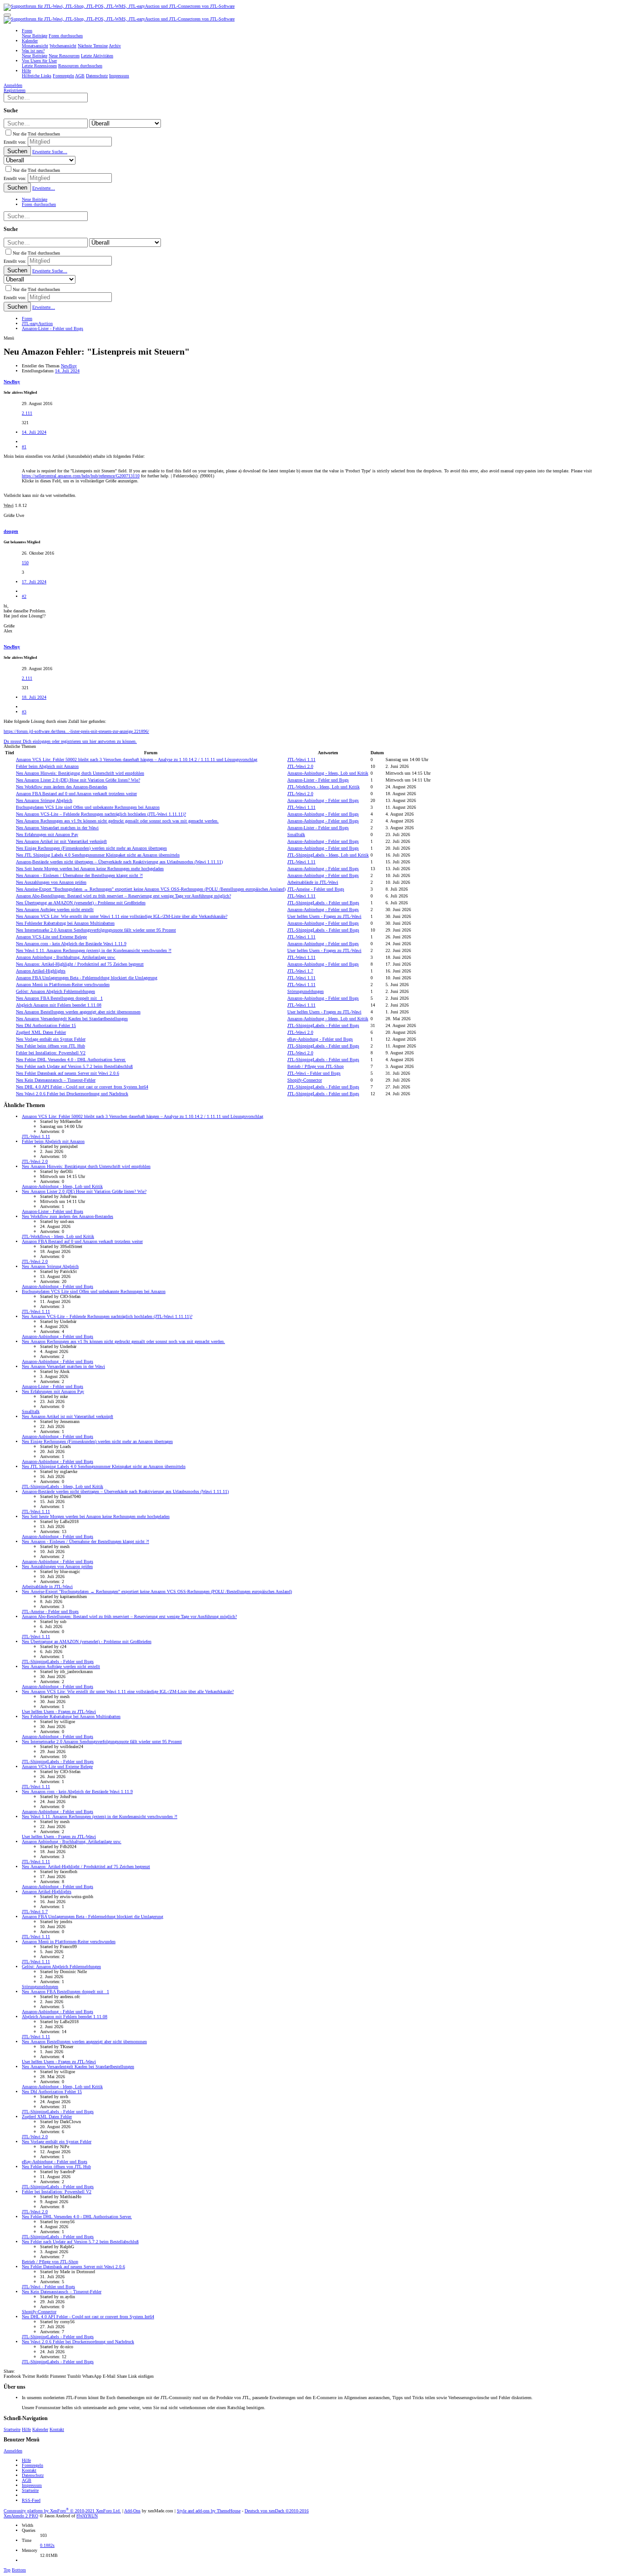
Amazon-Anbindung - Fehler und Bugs (323, 800)
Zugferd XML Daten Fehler (41, 1032)
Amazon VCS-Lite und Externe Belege (51, 937)
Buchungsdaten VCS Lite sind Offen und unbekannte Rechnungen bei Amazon (88, 807)
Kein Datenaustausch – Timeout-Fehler (56, 1080)
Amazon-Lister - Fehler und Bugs (318, 780)
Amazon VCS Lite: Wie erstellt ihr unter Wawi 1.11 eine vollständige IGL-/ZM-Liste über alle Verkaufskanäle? (122, 916)
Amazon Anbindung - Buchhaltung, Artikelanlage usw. (66, 957)
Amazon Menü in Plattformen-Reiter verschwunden (63, 985)
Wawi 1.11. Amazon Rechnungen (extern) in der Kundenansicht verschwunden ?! (94, 950)
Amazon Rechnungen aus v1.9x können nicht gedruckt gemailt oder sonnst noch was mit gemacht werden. (117, 821)
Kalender (40, 2429)
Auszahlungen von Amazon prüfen (51, 882)
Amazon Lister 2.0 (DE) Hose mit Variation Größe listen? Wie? (78, 780)
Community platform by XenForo (62, 2511)
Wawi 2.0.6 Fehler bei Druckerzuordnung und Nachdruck (72, 1094)
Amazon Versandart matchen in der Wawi (57, 828)
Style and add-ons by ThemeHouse (209, 2511)
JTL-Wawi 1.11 (301, 759)
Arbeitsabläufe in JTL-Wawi (313, 882)
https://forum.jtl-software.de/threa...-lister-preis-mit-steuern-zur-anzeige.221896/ (76, 731)
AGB (27, 2480)
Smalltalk (296, 834)
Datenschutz (33, 2475)
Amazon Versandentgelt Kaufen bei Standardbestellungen (72, 1019)
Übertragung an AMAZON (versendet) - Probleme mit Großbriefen (81, 903)
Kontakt (57, 2429)
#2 (24, 596)
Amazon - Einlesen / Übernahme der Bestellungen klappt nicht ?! (79, 875)
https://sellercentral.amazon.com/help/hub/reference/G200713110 (81, 476)
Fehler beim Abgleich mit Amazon (47, 766)
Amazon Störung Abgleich (44, 800)
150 (25, 563)
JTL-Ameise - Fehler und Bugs (316, 889)
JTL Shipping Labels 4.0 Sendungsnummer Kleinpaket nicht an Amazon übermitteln (98, 855)
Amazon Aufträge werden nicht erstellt (55, 910)
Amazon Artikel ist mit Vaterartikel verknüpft (61, 841)
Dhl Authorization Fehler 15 (46, 1025)
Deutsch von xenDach (277, 2511)
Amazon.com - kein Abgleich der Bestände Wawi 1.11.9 (71, 944)
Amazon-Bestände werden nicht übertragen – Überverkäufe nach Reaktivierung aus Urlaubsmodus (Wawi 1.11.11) (119, 862)
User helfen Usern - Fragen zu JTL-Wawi (324, 916)
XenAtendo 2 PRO (21, 2516)
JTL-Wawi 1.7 (300, 971)
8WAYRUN (87, 2516)
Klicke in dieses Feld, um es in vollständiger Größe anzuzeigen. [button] (80, 481)
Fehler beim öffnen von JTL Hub (50, 1046)
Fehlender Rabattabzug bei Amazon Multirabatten (65, 923)
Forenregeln (33, 2465)
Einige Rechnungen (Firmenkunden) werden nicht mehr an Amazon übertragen (91, 848)
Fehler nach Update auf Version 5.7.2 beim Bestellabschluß (74, 1066)
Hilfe (26, 2429)
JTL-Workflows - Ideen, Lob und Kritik (323, 787)
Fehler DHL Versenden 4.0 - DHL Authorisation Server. (71, 1060)
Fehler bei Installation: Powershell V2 (51, 1053)
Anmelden (13, 2451)
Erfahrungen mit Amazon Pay (47, 834)
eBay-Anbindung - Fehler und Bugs (320, 1039)
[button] (7, 15)
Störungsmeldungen (305, 991)
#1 (24, 447)
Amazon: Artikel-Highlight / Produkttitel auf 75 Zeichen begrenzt (80, 964)
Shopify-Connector (305, 1080)
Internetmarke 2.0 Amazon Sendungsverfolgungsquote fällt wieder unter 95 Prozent (96, 930)
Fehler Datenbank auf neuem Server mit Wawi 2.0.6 (68, 1073)
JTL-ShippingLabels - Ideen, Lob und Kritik (328, 855)
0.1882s (47, 2545)
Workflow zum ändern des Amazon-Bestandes (62, 787)
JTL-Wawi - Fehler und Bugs (314, 1073)
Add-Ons (132, 2511)
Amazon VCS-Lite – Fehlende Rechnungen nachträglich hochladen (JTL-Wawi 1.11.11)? (101, 814)
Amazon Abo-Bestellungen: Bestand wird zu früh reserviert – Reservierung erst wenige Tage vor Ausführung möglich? (123, 896)
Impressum (32, 2485)
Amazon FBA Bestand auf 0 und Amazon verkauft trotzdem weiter (76, 794)
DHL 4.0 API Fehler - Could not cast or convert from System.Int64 (82, 1087)
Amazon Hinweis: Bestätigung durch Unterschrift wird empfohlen (80, 773)
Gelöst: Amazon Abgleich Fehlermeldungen (55, 991)
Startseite (12, 2429)
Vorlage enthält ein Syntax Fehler (51, 1039)
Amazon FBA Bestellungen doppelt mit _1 (59, 998)
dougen (11, 531)
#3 (24, 712)
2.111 (27, 413)
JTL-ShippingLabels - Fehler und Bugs (323, 903)
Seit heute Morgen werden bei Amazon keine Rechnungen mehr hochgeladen (90, 869)
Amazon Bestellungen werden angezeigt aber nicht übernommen (78, 1012)
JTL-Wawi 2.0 (300, 766)
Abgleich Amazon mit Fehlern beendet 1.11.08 (59, 1005)
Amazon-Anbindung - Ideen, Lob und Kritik (328, 773)
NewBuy (69, 366)
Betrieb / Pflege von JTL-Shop (316, 1066)
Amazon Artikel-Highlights (41, 971)
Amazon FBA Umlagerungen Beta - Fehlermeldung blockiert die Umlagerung (87, 978)
